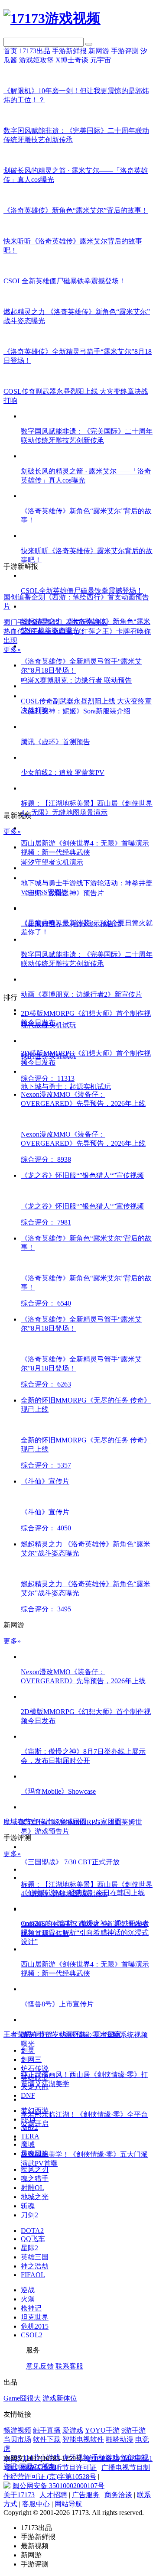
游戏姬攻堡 (36, 60)
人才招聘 (53, 2495)
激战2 (29, 2127)
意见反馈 (40, 2366)
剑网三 (31, 2059)
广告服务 (86, 2495)
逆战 (28, 2290)
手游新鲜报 (70, 51)
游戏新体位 (60, 2398)
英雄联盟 (35, 2078)
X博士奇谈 (72, 60)
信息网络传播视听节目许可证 (52, 2467)
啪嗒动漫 (120, 2439)
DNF (28, 2095)
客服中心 (36, 2504)
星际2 (29, 2248)
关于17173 (19, 2495)
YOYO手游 (102, 2430)
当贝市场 (17, 2439)
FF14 (28, 2119)
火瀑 (28, 2299)
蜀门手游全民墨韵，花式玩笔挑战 (55, 622)
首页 (10, 51)
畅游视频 (17, 2430)
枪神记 (31, 2308)
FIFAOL (33, 2275)
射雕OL (32, 2188)
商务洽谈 (118, 2495)
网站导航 (68, 2504)
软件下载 (47, 2439)
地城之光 (35, 2197)
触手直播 (47, 2430)
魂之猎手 (35, 2179)
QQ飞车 (33, 2239)
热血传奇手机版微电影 (38, 631)
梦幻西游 (35, 2111)
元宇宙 (101, 60)
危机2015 (35, 2326)
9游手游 (133, 2430)
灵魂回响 (35, 2153)
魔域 (28, 2144)
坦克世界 (35, 2317)
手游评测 (125, 51)
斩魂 (28, 2206)
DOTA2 (32, 2231)
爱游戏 (73, 2430)
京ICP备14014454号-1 (120, 2458)
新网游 (99, 51)
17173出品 (35, 51)
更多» (12, 650)
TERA (30, 2136)
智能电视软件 (83, 2439)
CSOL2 (32, 2335)
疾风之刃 (35, 2169)
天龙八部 (35, 2087)
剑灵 (28, 2050)
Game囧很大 (22, 2398)
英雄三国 (35, 2257)
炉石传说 (35, 2069)
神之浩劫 (35, 2266)
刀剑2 (29, 2215)
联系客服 (69, 2366)
